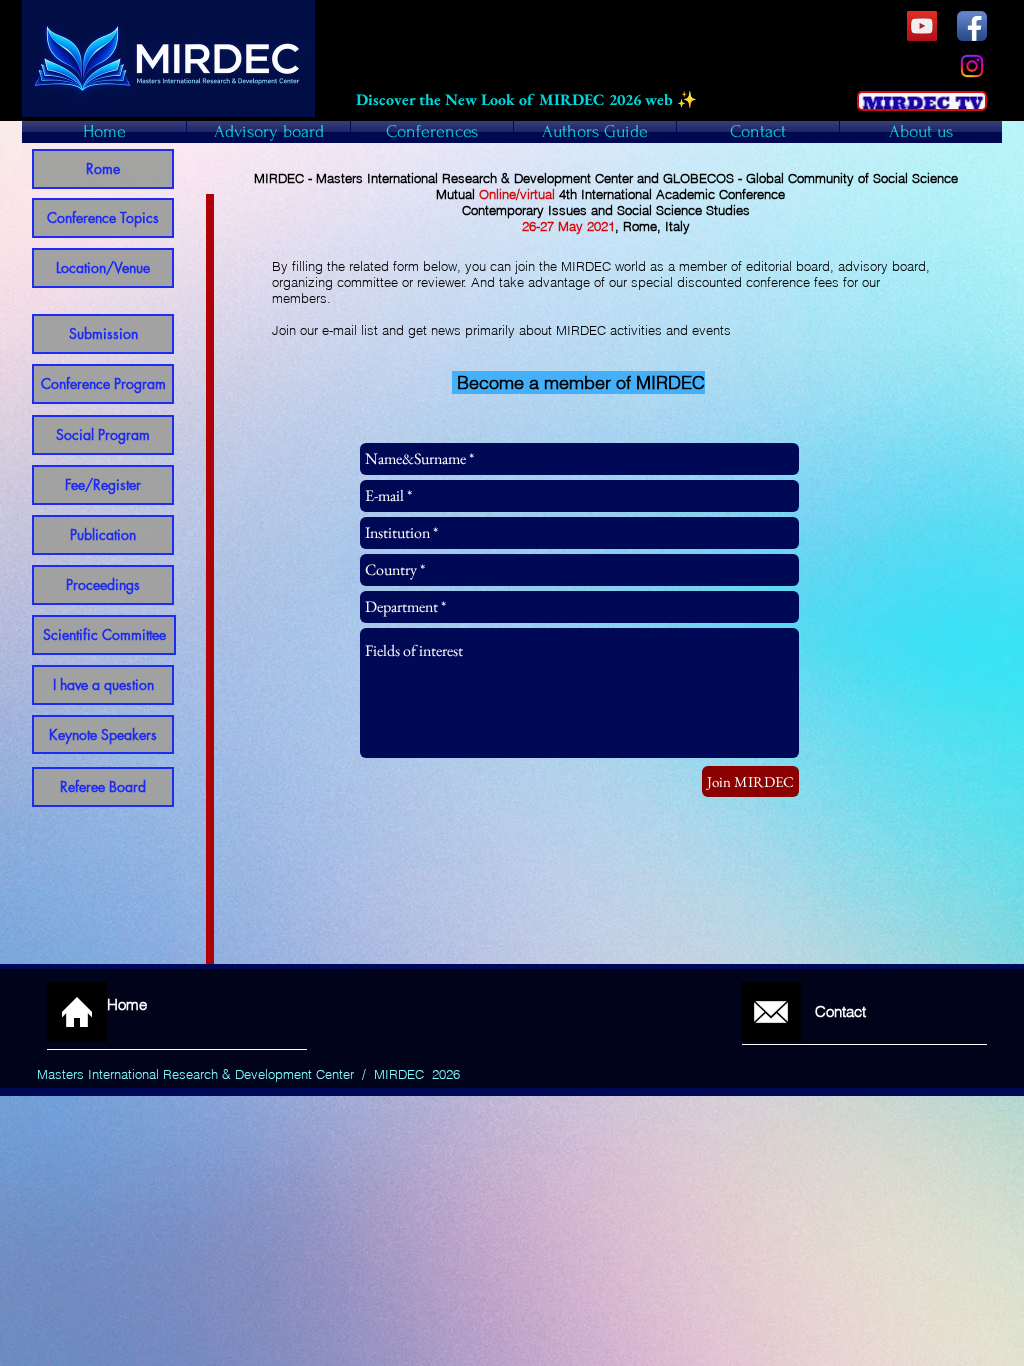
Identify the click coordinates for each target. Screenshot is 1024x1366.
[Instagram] (972, 66)
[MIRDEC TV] (922, 26)
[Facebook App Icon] (972, 26)
